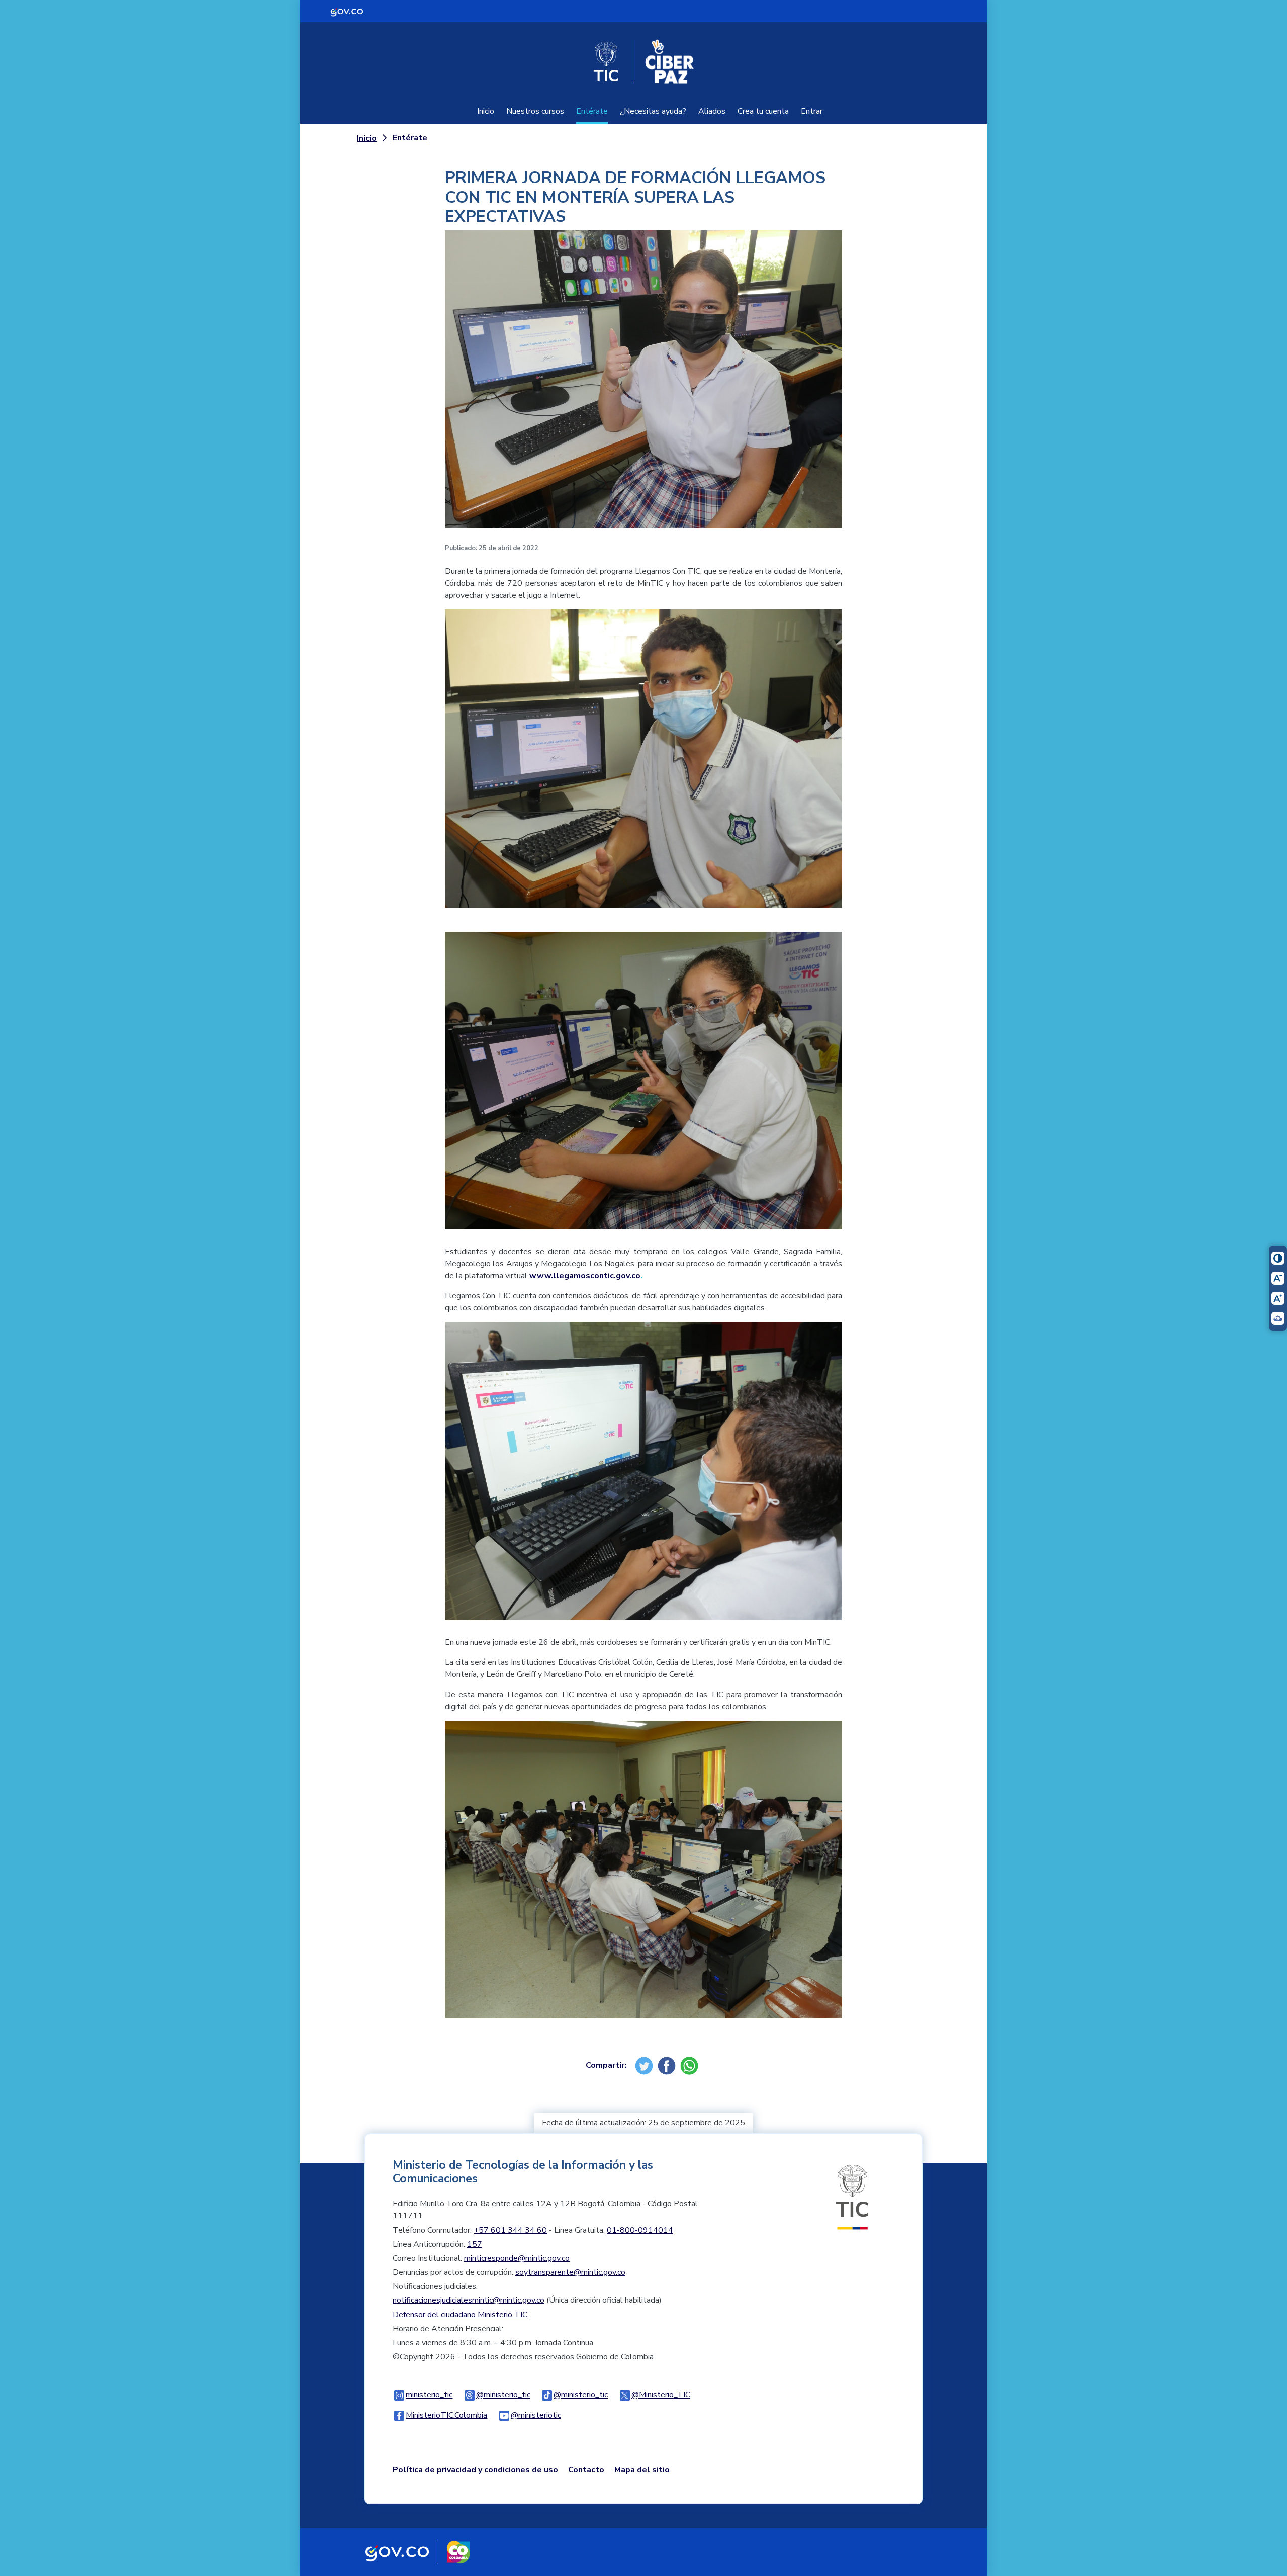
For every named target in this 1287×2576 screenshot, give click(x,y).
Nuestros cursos (535, 111)
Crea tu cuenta (763, 111)
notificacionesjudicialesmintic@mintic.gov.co (469, 2300)
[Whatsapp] (691, 2065)
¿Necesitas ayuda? (653, 111)
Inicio (486, 111)
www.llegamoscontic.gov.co (585, 1276)
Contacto (586, 2470)
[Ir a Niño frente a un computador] (643, 1478)
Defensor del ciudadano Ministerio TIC (460, 2315)
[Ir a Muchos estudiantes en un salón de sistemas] (643, 1877)
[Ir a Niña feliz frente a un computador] (643, 387)
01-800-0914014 (640, 2230)
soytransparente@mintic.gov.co (570, 2272)
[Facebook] (668, 2065)
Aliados (712, 111)
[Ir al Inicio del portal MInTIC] (852, 2196)
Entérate (592, 111)
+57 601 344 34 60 (510, 2230)
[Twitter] (645, 2065)
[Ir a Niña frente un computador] (643, 1088)
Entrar (812, 111)
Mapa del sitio (642, 2470)
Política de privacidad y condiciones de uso (475, 2470)
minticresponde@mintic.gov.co (517, 2258)
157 (475, 2244)
